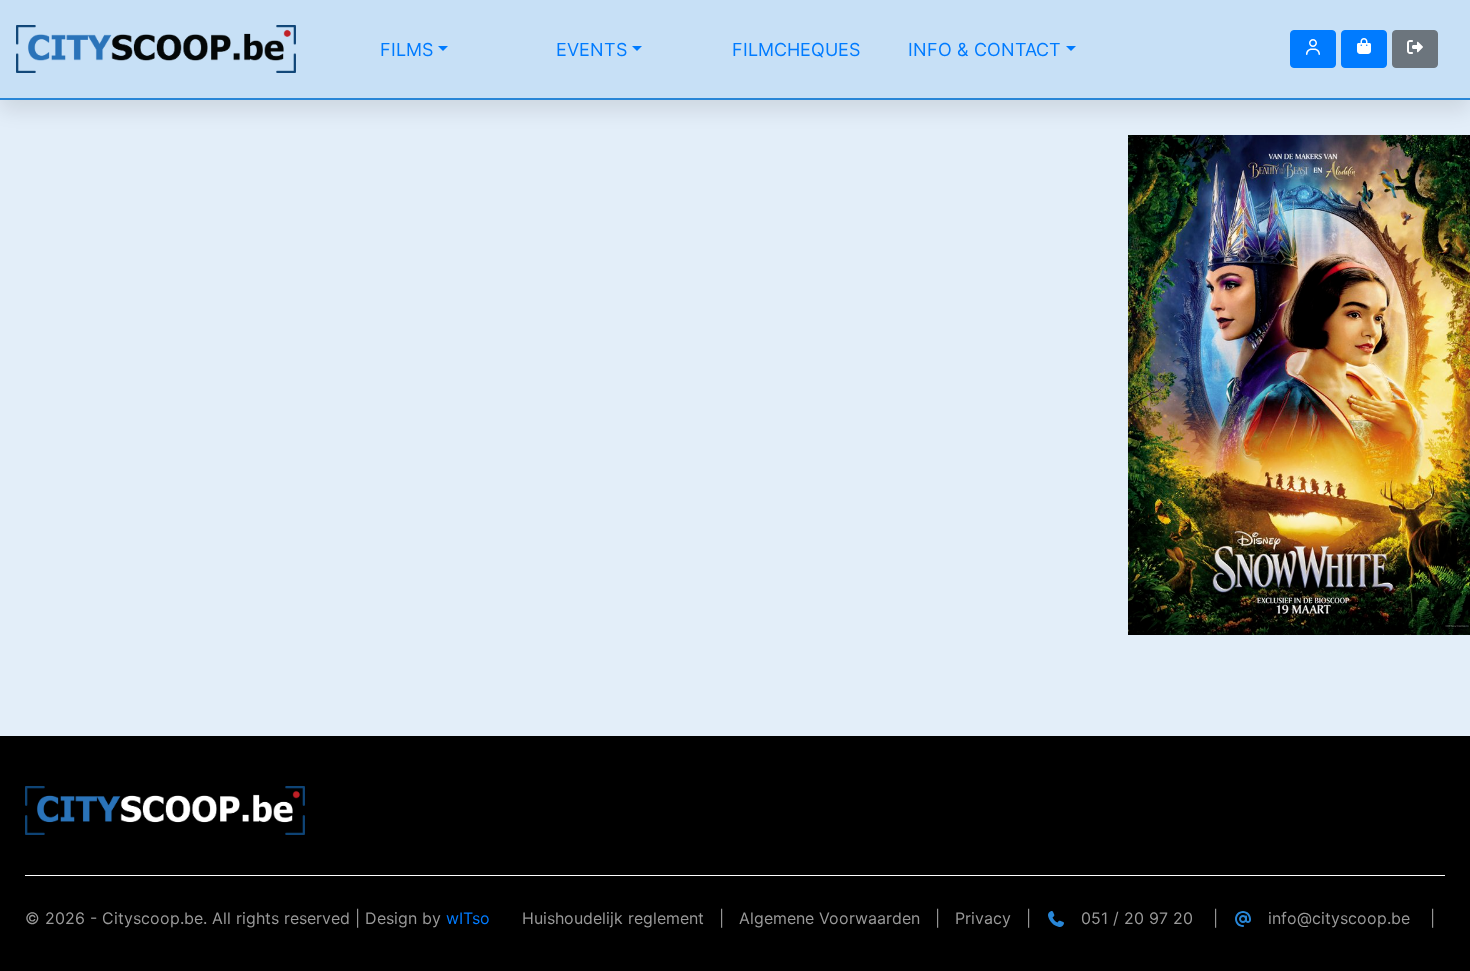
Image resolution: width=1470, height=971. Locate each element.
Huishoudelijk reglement (613, 918)
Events (591, 49)
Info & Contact (984, 49)
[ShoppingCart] (1364, 49)
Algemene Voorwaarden (829, 918)
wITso (468, 918)
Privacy (983, 918)
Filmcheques (796, 49)
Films (406, 49)
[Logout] (1313, 49)
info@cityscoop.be (1339, 918)
